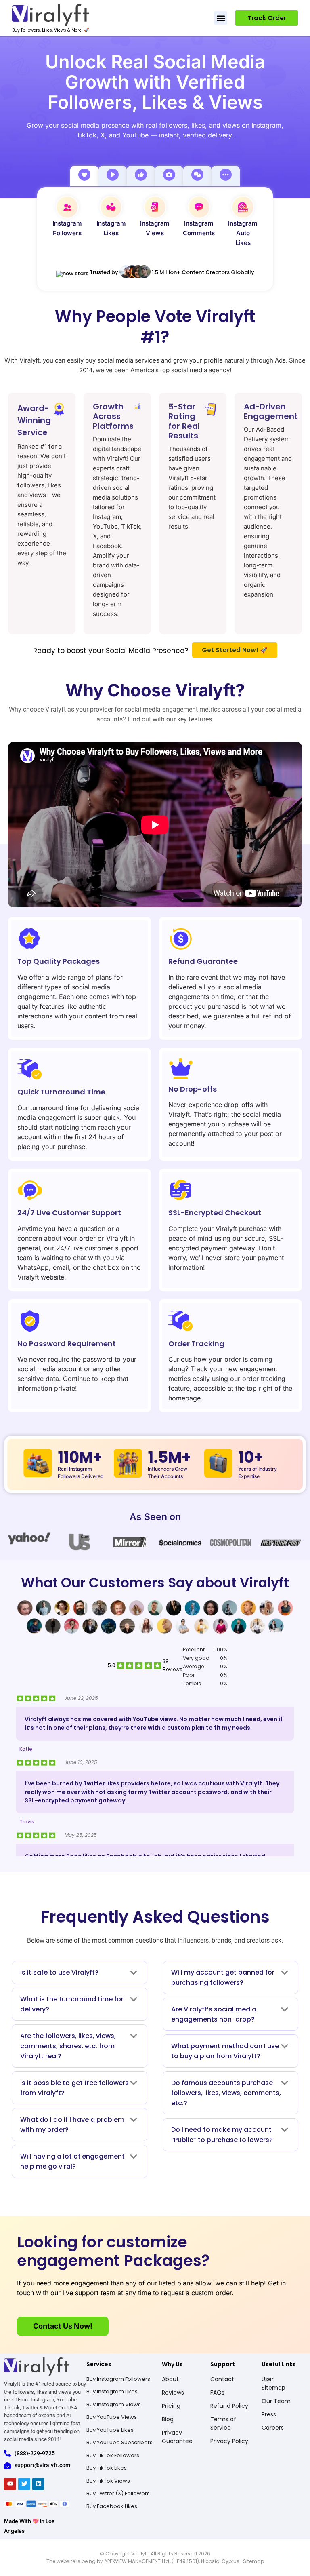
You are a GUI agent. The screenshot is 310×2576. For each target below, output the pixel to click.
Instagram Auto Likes (243, 233)
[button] (221, 18)
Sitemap (253, 2561)
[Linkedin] (38, 2484)
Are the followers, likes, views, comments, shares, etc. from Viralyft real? (68, 2046)
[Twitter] (24, 2484)
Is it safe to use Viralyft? (59, 1972)
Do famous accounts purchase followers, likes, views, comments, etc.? (226, 2093)
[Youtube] (10, 2484)
